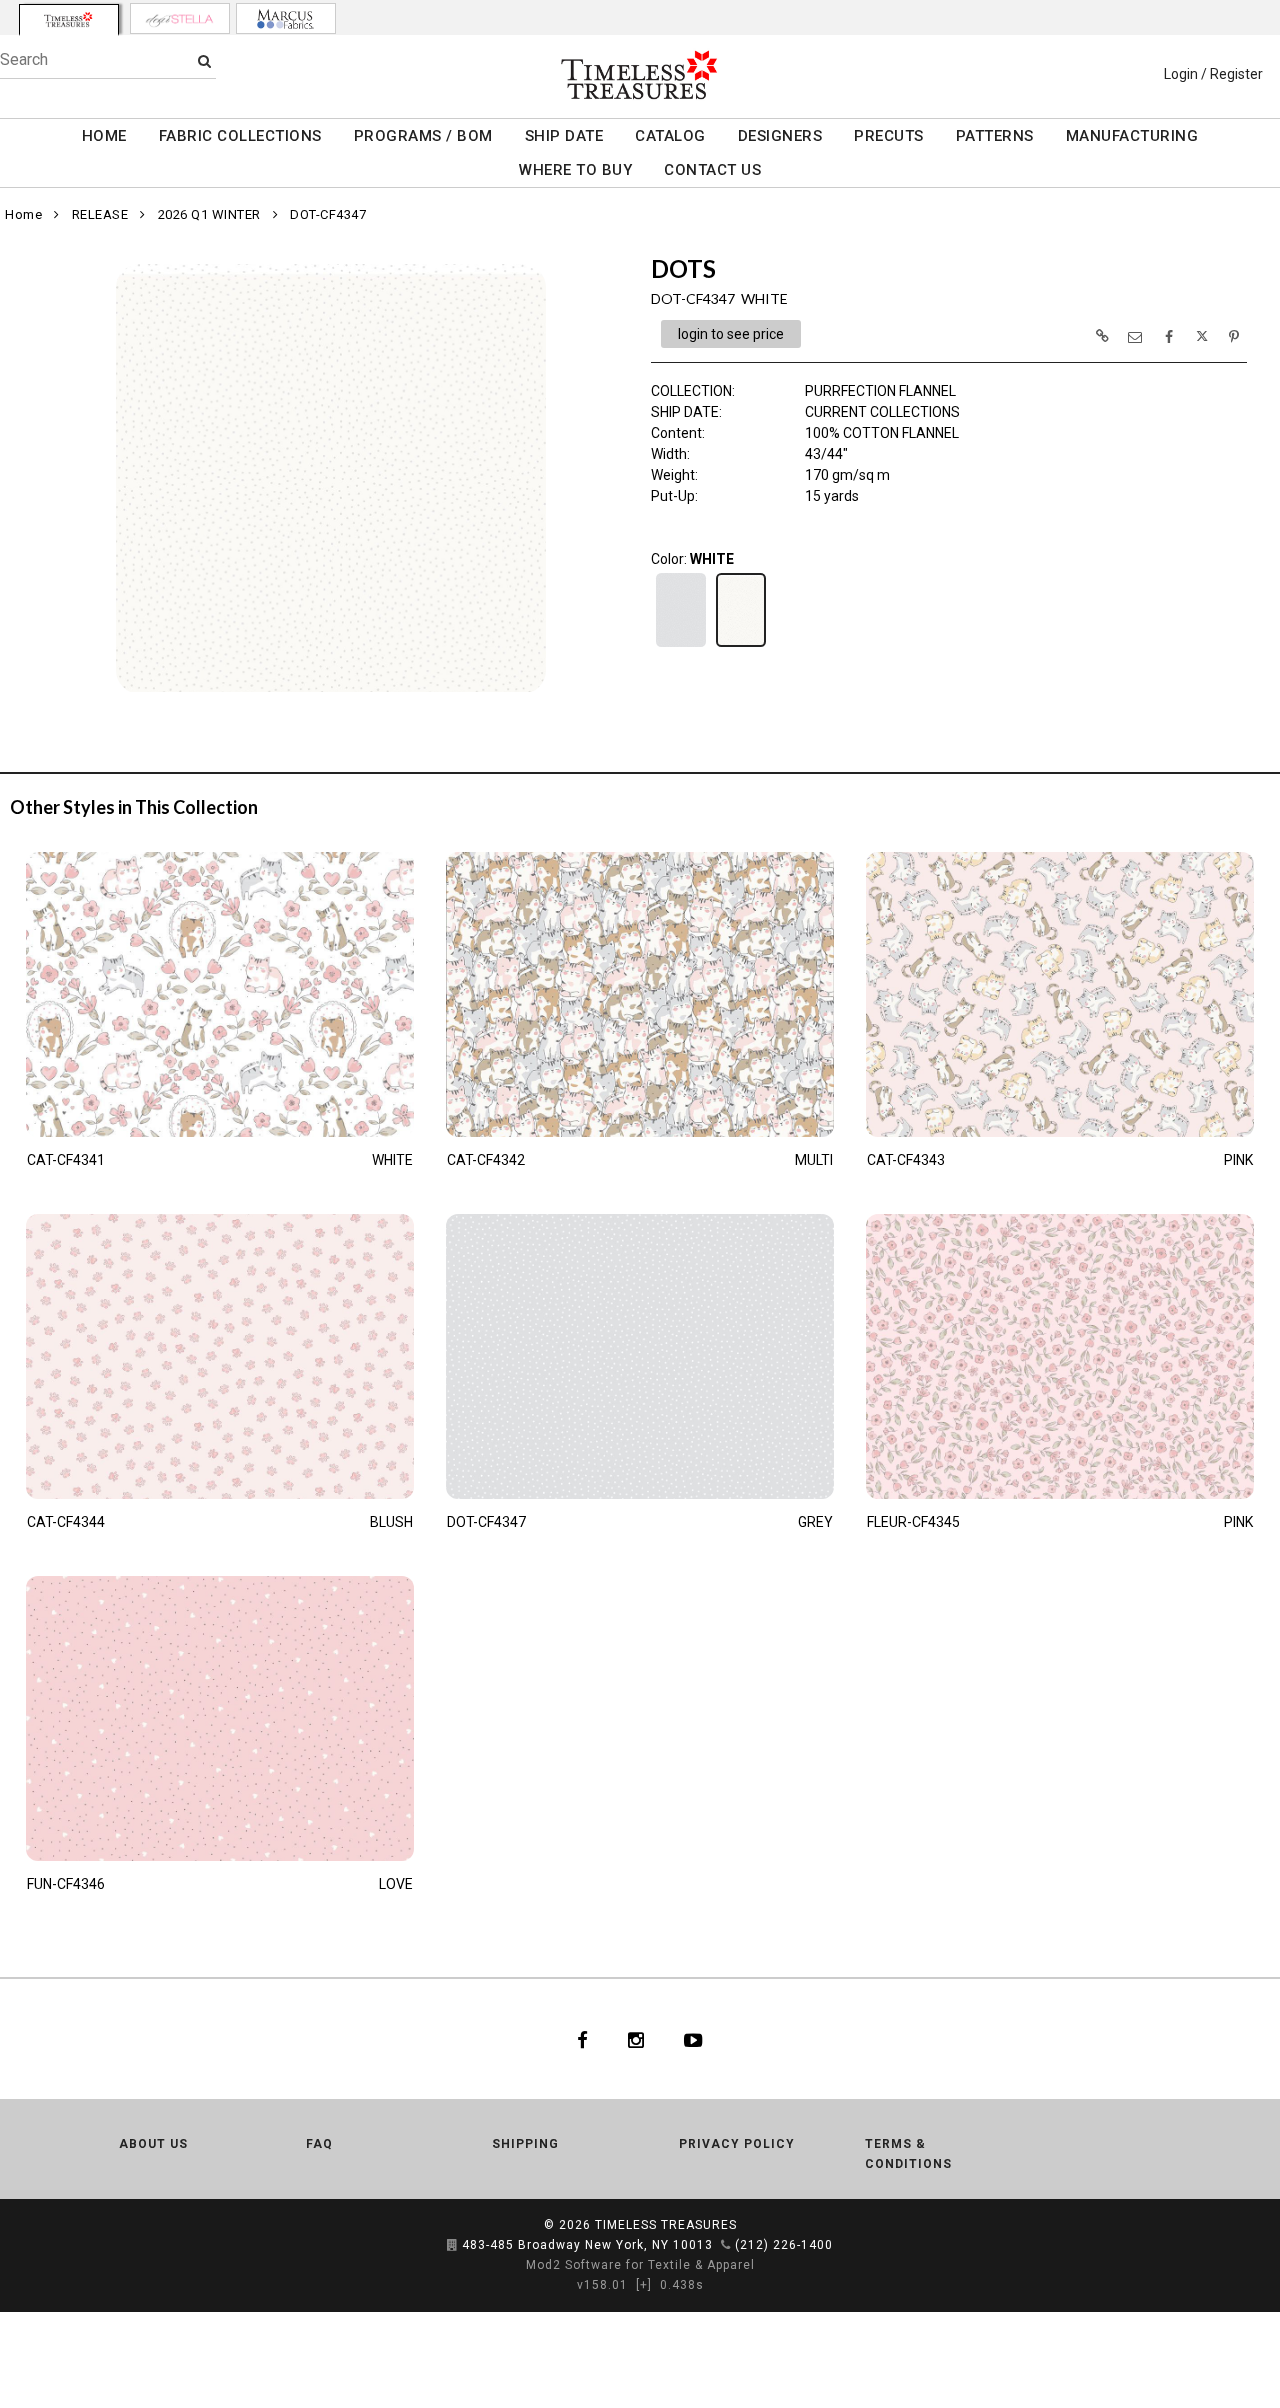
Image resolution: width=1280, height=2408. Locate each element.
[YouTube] (693, 2039)
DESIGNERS (780, 136)
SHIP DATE (564, 136)
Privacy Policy (737, 2144)
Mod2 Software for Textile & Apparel (640, 2265)
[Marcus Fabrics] (286, 18)
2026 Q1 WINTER (209, 214)
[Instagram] (636, 2039)
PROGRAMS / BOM (423, 136)
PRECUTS (889, 136)
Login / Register (1213, 74)
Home (23, 214)
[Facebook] (582, 2039)
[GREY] (681, 645)
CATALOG (670, 136)
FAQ (319, 2144)
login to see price (731, 334)
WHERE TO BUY (575, 170)
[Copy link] (1102, 336)
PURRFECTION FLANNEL (880, 391)
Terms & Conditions (908, 2154)
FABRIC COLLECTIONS (240, 136)
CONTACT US (712, 170)
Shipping (525, 2144)
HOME (104, 136)
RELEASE (100, 214)
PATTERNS (995, 136)
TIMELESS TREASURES (666, 2225)
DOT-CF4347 (328, 214)
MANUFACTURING (1132, 136)
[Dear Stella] (180, 18)
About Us (153, 2144)
